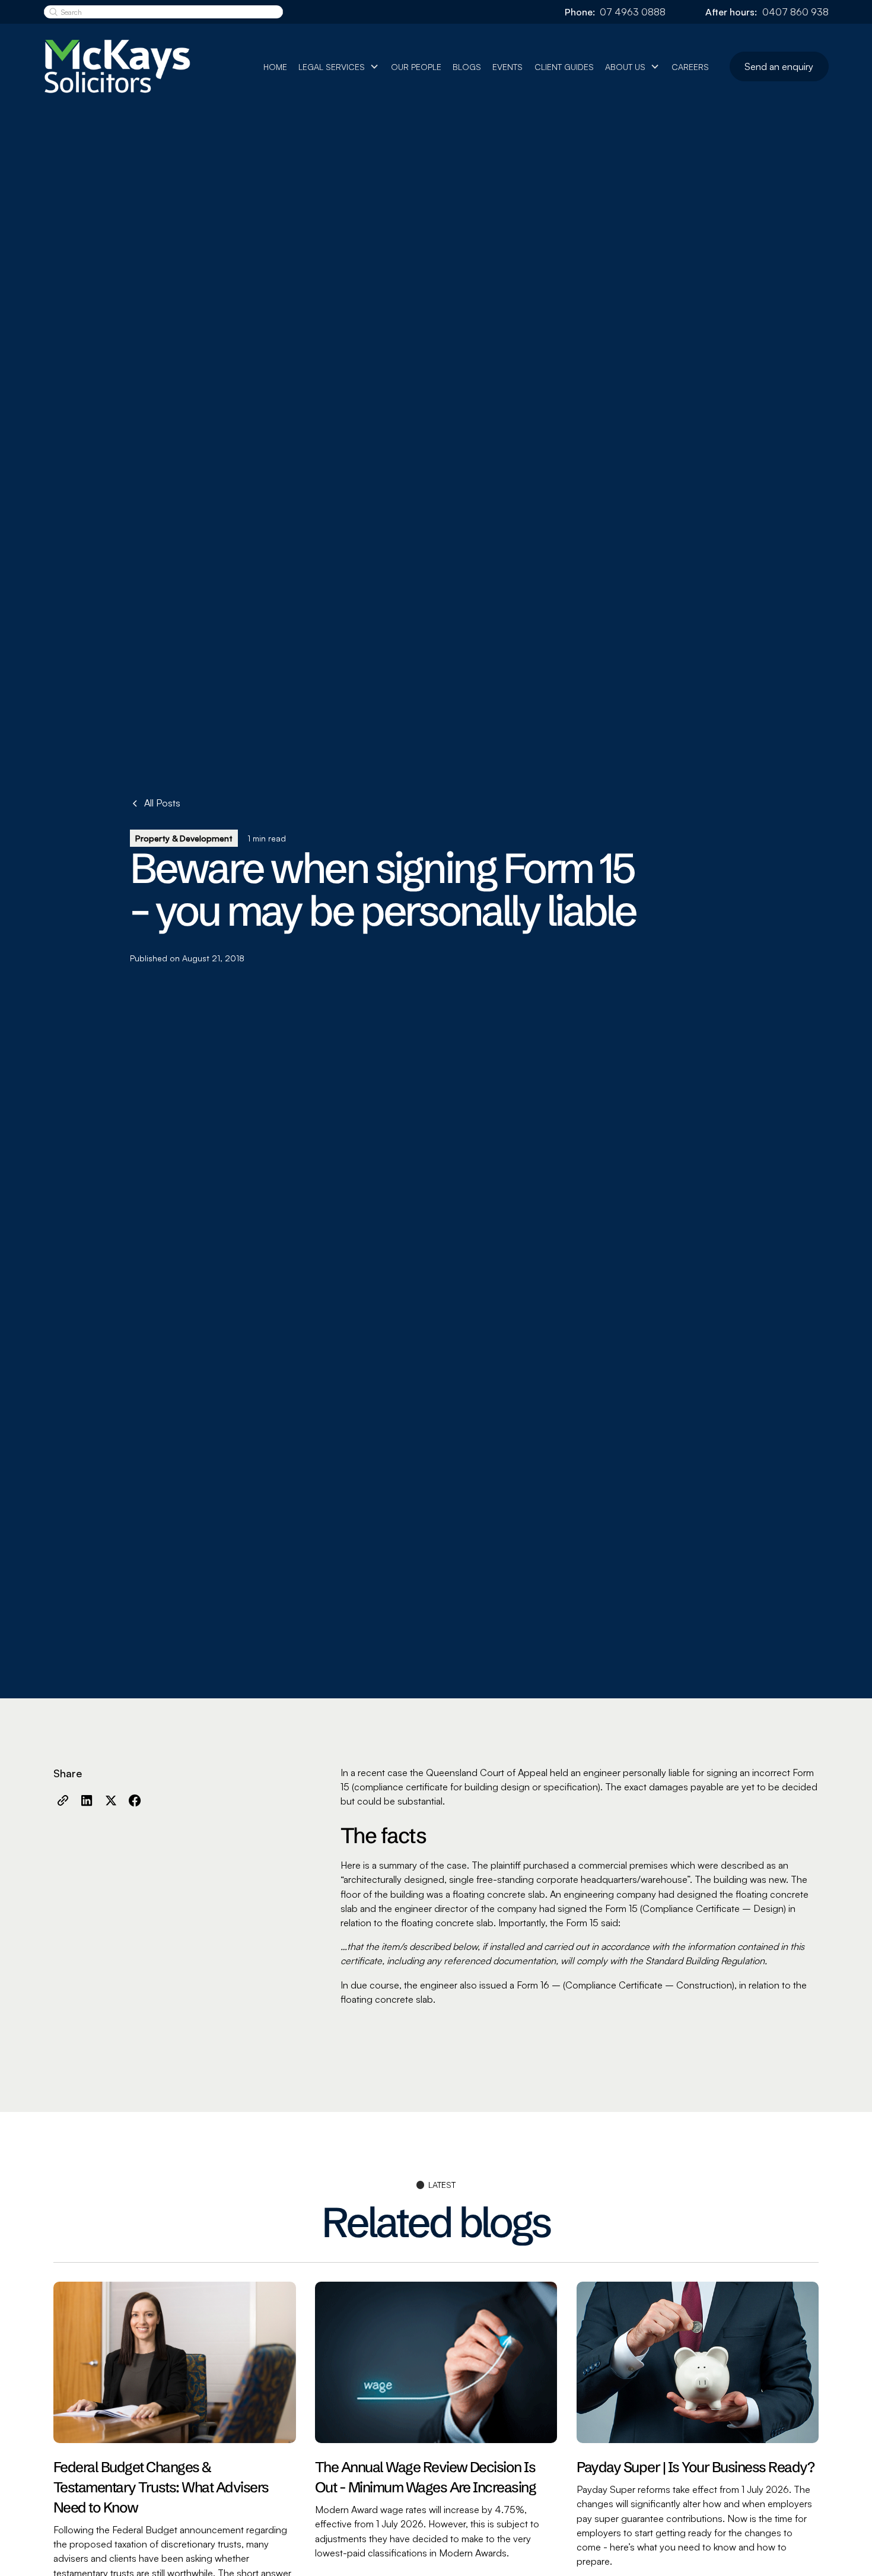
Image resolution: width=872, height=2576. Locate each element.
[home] (130, 67)
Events (507, 67)
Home (275, 67)
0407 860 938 (795, 12)
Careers (690, 67)
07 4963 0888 (633, 12)
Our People (416, 67)
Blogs (467, 67)
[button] (339, 67)
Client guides (564, 67)
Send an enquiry (779, 66)
